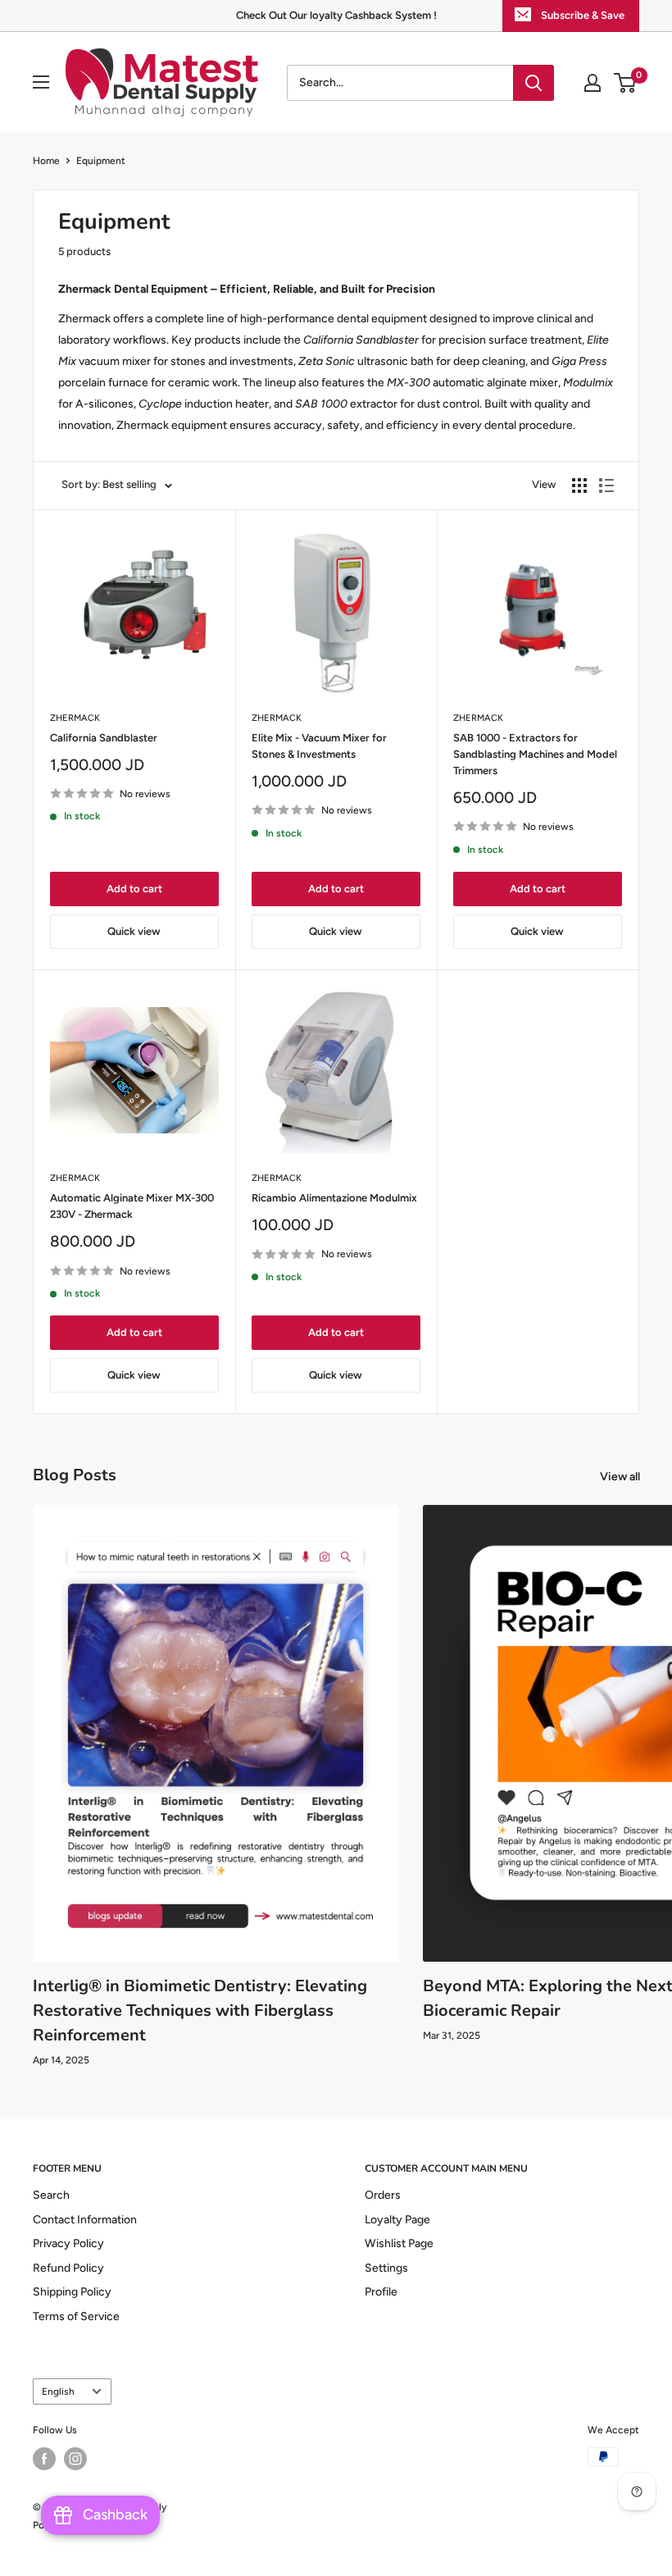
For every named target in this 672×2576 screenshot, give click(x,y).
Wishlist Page (399, 2243)
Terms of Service (76, 2316)
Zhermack (75, 718)
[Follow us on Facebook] (44, 2459)
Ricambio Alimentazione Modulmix (334, 1198)
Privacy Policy (68, 2243)
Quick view (134, 931)
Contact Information (85, 2220)
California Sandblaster (104, 738)
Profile (381, 2292)
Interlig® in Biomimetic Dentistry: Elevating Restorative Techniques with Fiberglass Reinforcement (200, 2011)
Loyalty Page (397, 2220)
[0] (626, 83)
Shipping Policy (72, 2292)
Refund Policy (68, 2268)
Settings (386, 2268)
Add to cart (134, 889)
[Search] (534, 83)
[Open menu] (41, 82)
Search (51, 2195)
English (58, 2391)
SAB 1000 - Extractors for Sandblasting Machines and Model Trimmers (535, 754)
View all (621, 1477)
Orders (383, 2195)
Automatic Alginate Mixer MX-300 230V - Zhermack (132, 1206)
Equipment (101, 161)
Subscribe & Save (583, 15)
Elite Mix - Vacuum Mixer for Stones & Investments (319, 746)
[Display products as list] (606, 486)
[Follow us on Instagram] (75, 2459)
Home (46, 161)
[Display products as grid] (579, 486)
